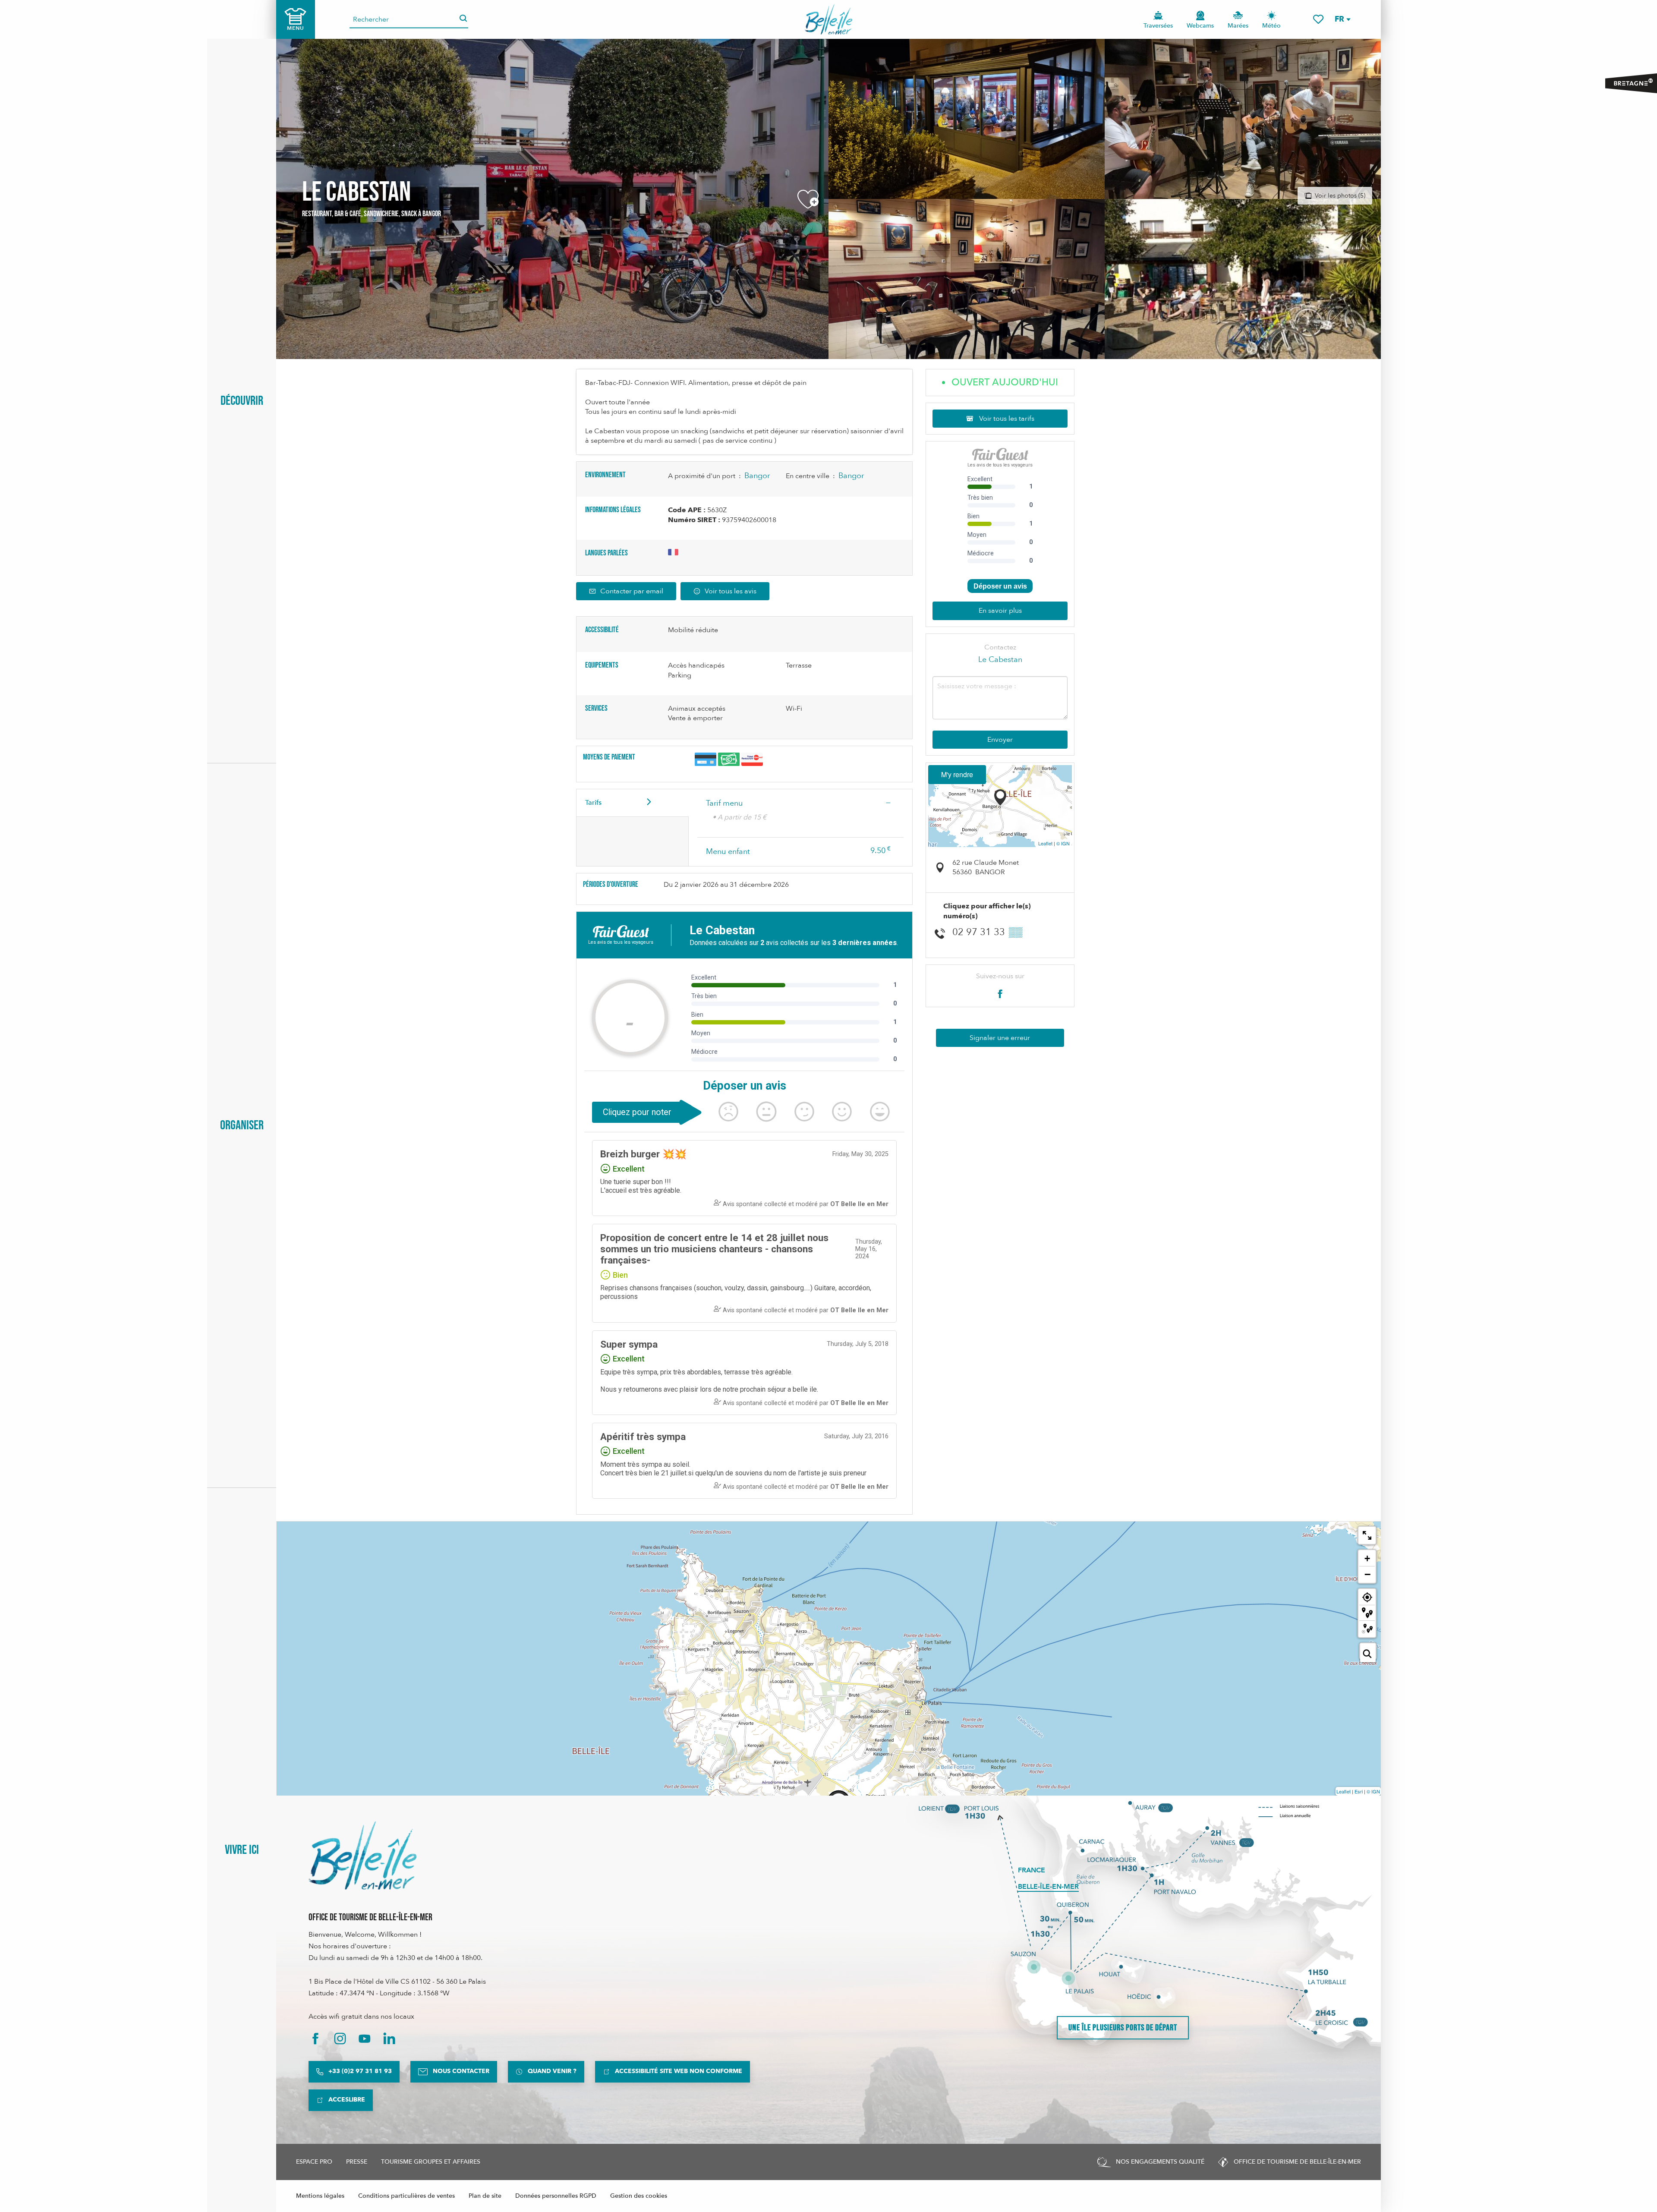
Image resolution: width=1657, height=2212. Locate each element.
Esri (1359, 1791)
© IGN (1063, 843)
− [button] (1367, 1574)
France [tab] (1032, 1870)
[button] (1342, 19)
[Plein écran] (1367, 1535)
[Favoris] (1318, 19)
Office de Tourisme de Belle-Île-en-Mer (370, 1917)
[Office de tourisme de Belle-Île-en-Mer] (362, 1856)
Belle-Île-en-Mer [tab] (1048, 1887)
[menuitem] (829, 19)
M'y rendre (957, 774)
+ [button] (1367, 1558)
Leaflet (1045, 843)
